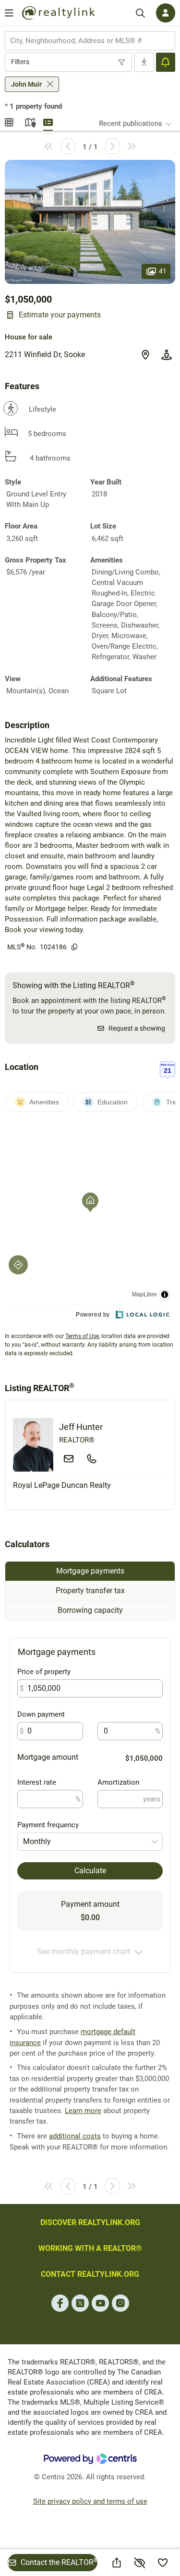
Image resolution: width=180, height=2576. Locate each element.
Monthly (37, 1841)
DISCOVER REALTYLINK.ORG (90, 2222)
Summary (48, 121)
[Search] (140, 13)
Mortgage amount (48, 1757)
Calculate (90, 1871)
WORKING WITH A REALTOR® (90, 2248)
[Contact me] (69, 1459)
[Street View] (167, 355)
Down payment (41, 1714)
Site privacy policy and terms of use (90, 2501)
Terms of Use (82, 1336)
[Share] (117, 2563)
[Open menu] (9, 13)
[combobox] (90, 41)
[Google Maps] (145, 355)
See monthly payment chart (84, 1952)
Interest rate (37, 1782)
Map (29, 121)
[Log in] (166, 13)
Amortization (118, 1782)
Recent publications (131, 124)
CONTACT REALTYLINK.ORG (90, 2274)
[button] (90, 222)
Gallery (10, 121)
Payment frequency (48, 1825)
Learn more (83, 2111)
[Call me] (92, 1459)
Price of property (44, 1672)
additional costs (75, 2136)
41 (163, 270)
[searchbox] (84, 41)
